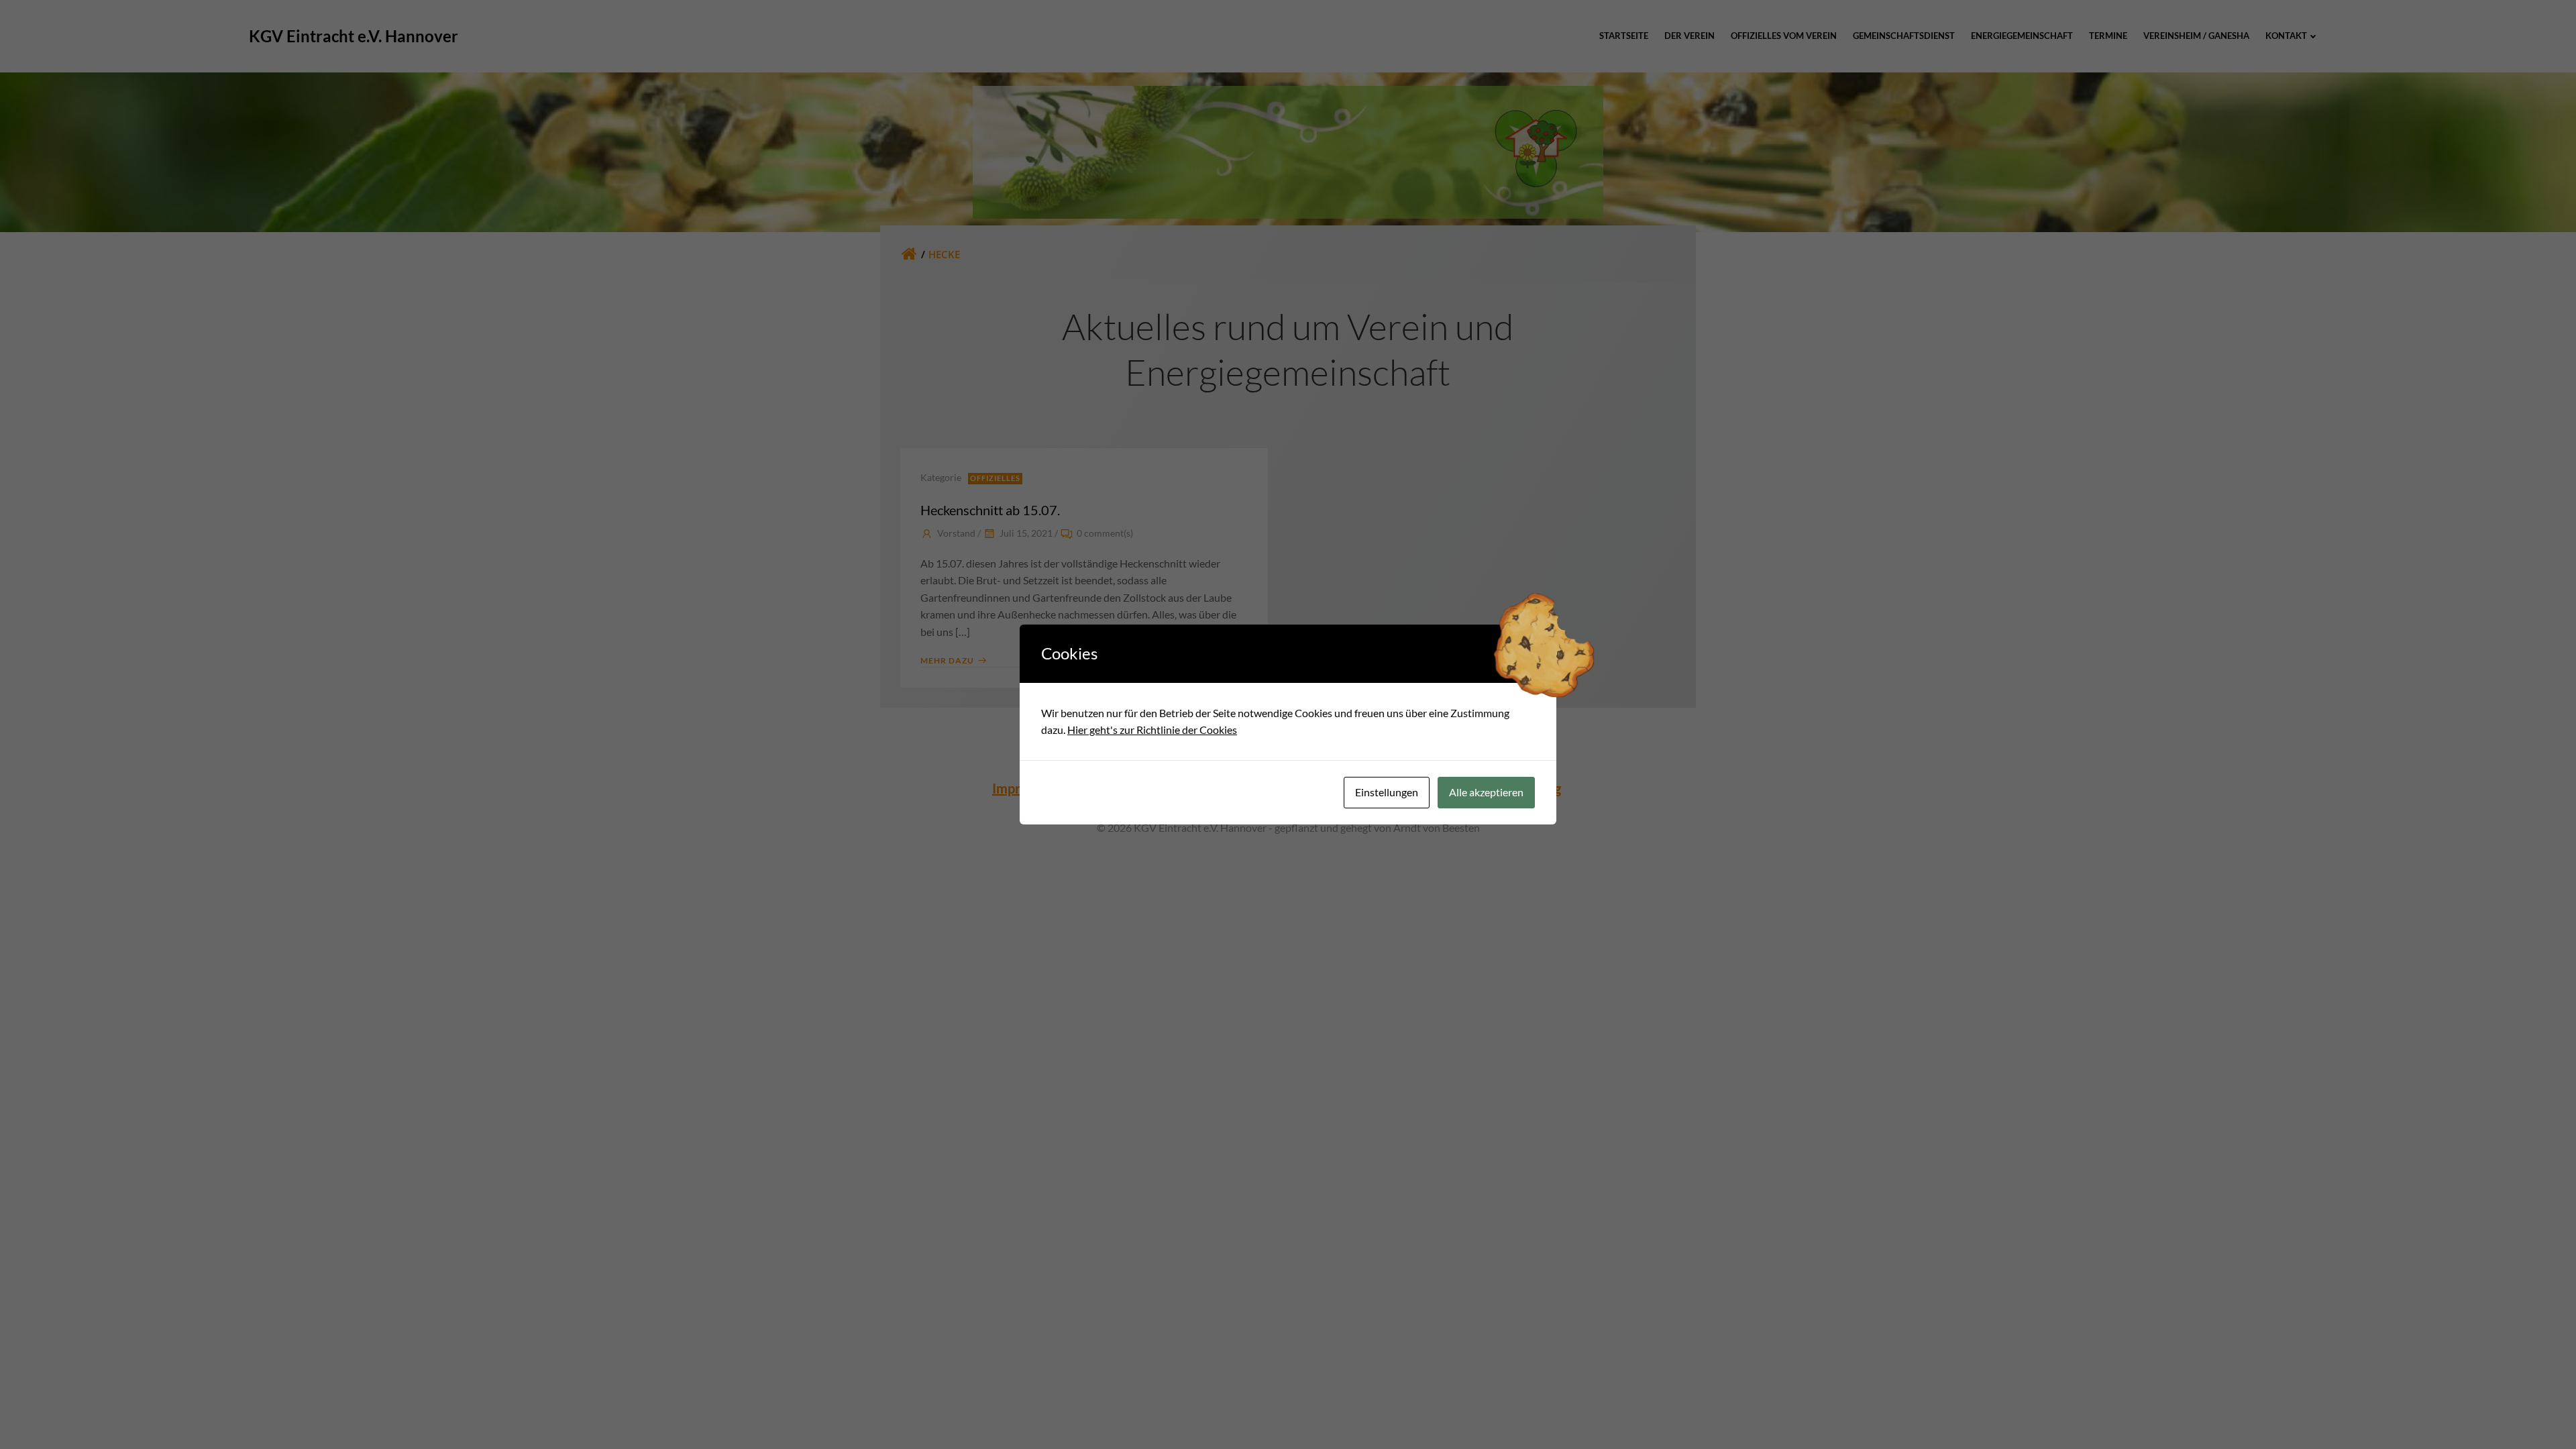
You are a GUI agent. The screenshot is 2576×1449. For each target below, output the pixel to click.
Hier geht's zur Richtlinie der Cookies (1152, 730)
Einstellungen (1387, 792)
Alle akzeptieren (1486, 792)
